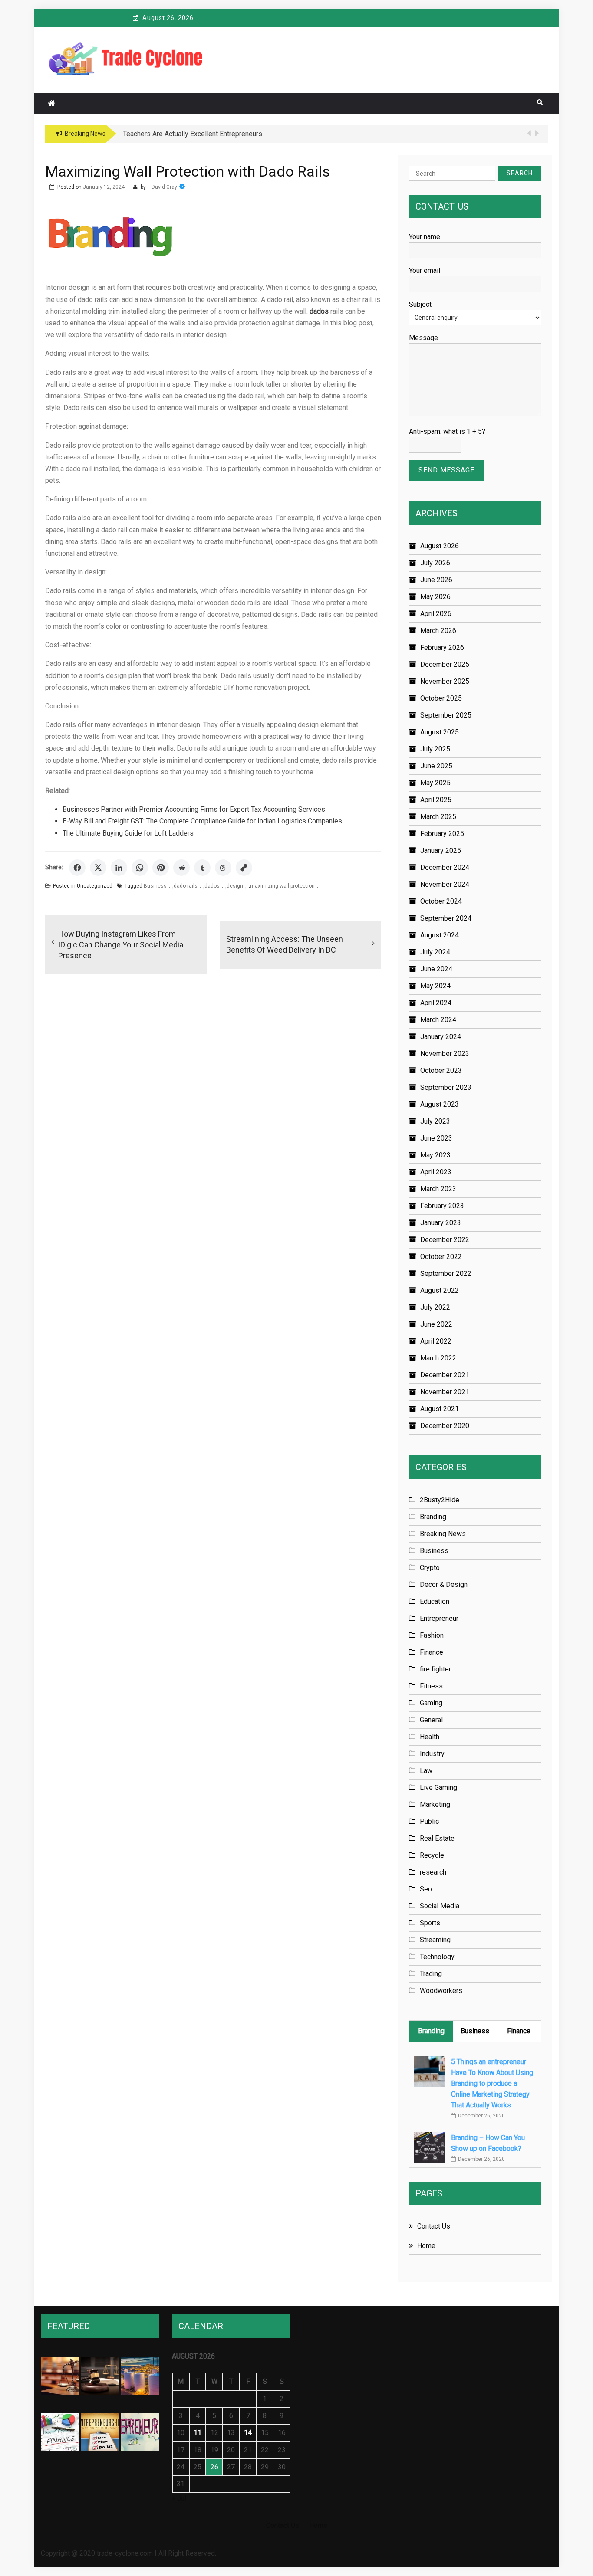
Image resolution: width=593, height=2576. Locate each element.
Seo (426, 1889)
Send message (446, 470)
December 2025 (445, 664)
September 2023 (446, 1087)
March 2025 (438, 817)
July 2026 (435, 563)
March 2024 (438, 1020)
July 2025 (435, 749)
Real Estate (437, 1838)
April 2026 (436, 614)
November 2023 (445, 1054)
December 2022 (445, 1240)
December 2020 (445, 1426)
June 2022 (436, 1324)
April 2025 (436, 800)
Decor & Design (444, 1585)
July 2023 (435, 1121)
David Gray (164, 187)
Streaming (435, 1940)
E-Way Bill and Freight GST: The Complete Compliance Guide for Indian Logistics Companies (202, 821)
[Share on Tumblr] (202, 868)
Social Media (440, 1906)
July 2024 (435, 952)
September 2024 (446, 918)
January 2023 (441, 1223)
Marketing (435, 1804)
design (235, 886)
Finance (432, 1652)
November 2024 (445, 884)
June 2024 (436, 969)
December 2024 (445, 867)
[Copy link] (244, 868)
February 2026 (442, 647)
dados (212, 886)
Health (430, 1737)
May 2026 (435, 597)
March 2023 (438, 1189)
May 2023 (435, 1155)
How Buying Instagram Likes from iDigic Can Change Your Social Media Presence (121, 945)
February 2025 (442, 834)
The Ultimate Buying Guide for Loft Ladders (128, 833)
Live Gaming (438, 1788)
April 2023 (436, 1172)
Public (429, 1821)
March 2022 (438, 1358)
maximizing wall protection (282, 886)
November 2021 (445, 1392)
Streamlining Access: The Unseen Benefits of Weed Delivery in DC (285, 944)
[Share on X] (98, 868)
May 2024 (435, 986)
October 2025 (441, 698)
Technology (437, 1957)
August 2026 (440, 546)
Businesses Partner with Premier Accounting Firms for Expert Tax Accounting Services (194, 809)
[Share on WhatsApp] (140, 868)
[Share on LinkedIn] (119, 868)
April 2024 (436, 1003)
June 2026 (436, 580)
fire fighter (435, 1669)
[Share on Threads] (223, 868)
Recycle (432, 1855)
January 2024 (441, 1037)
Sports (430, 1923)
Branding (433, 1517)
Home (426, 2246)
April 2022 (436, 1341)
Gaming (431, 1703)
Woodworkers (441, 1991)
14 (248, 2433)
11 (198, 2433)
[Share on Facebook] (77, 868)
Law (426, 1771)
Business (155, 886)
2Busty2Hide (440, 1500)
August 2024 (440, 935)
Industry (432, 1754)
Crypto (430, 1568)
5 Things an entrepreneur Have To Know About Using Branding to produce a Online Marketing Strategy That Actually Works (492, 2083)
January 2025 (441, 850)
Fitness (431, 1686)
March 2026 (438, 631)
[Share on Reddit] (181, 868)
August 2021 (440, 1409)
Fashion (432, 1635)
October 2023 (441, 1070)
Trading (431, 1974)
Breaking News (443, 1534)
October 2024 (441, 901)
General (431, 1720)
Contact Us (434, 2226)
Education (435, 1601)
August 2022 (440, 1290)
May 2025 (435, 783)
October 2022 (441, 1257)
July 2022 (435, 1307)
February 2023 (442, 1206)
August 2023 (440, 1104)
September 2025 (446, 715)
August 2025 (440, 732)
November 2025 (445, 681)
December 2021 (445, 1375)
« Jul (179, 2498)
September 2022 (446, 1273)
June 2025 (436, 766)
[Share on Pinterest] (161, 868)
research (433, 1872)
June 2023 (436, 1138)
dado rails (186, 886)
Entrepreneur (439, 1618)
